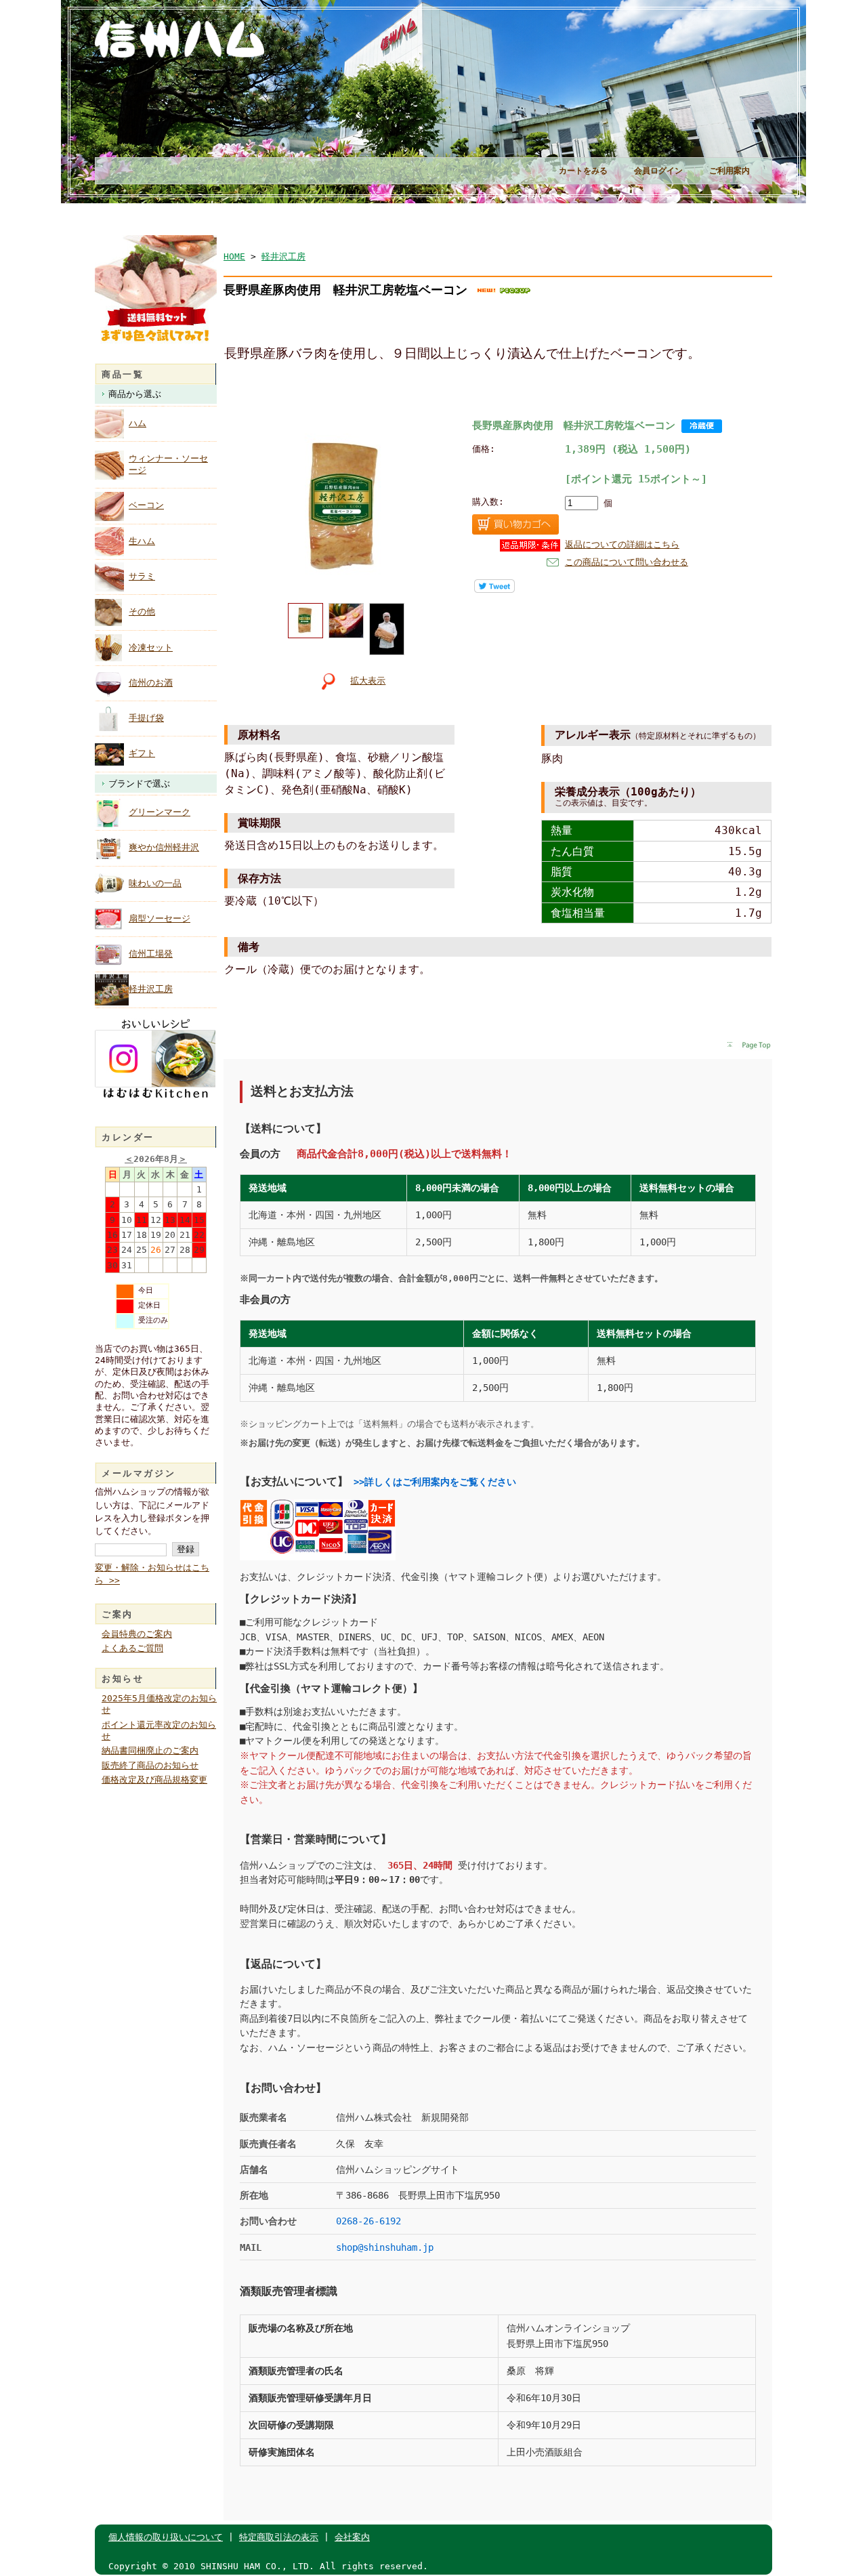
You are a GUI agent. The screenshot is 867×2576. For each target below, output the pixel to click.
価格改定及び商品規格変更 (154, 1780)
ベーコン (146, 505)
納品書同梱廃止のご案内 (150, 1750)
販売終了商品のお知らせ (150, 1765)
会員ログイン (658, 171)
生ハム (142, 541)
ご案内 (118, 1614)
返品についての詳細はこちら (622, 544)
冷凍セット (151, 647)
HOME (234, 256)
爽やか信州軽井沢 (164, 847)
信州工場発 (151, 954)
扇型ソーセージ (160, 918)
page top (749, 1046)
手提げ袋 (146, 718)
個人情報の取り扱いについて (166, 2537)
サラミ (142, 576)
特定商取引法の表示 (279, 2537)
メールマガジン (139, 1473)
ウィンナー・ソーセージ (168, 464)
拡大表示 (368, 681)
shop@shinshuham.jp (385, 2247)
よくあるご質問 (132, 1648)
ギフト (142, 753)
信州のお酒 (151, 683)
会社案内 (352, 2537)
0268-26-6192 (368, 2221)
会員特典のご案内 (137, 1634)
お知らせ (123, 1679)
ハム (138, 423)
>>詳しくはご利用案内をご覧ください (435, 1482)
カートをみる (583, 171)
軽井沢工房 (151, 989)
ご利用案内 (729, 171)
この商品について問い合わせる (627, 562)
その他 (142, 611)
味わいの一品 (155, 883)
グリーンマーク (160, 812)
